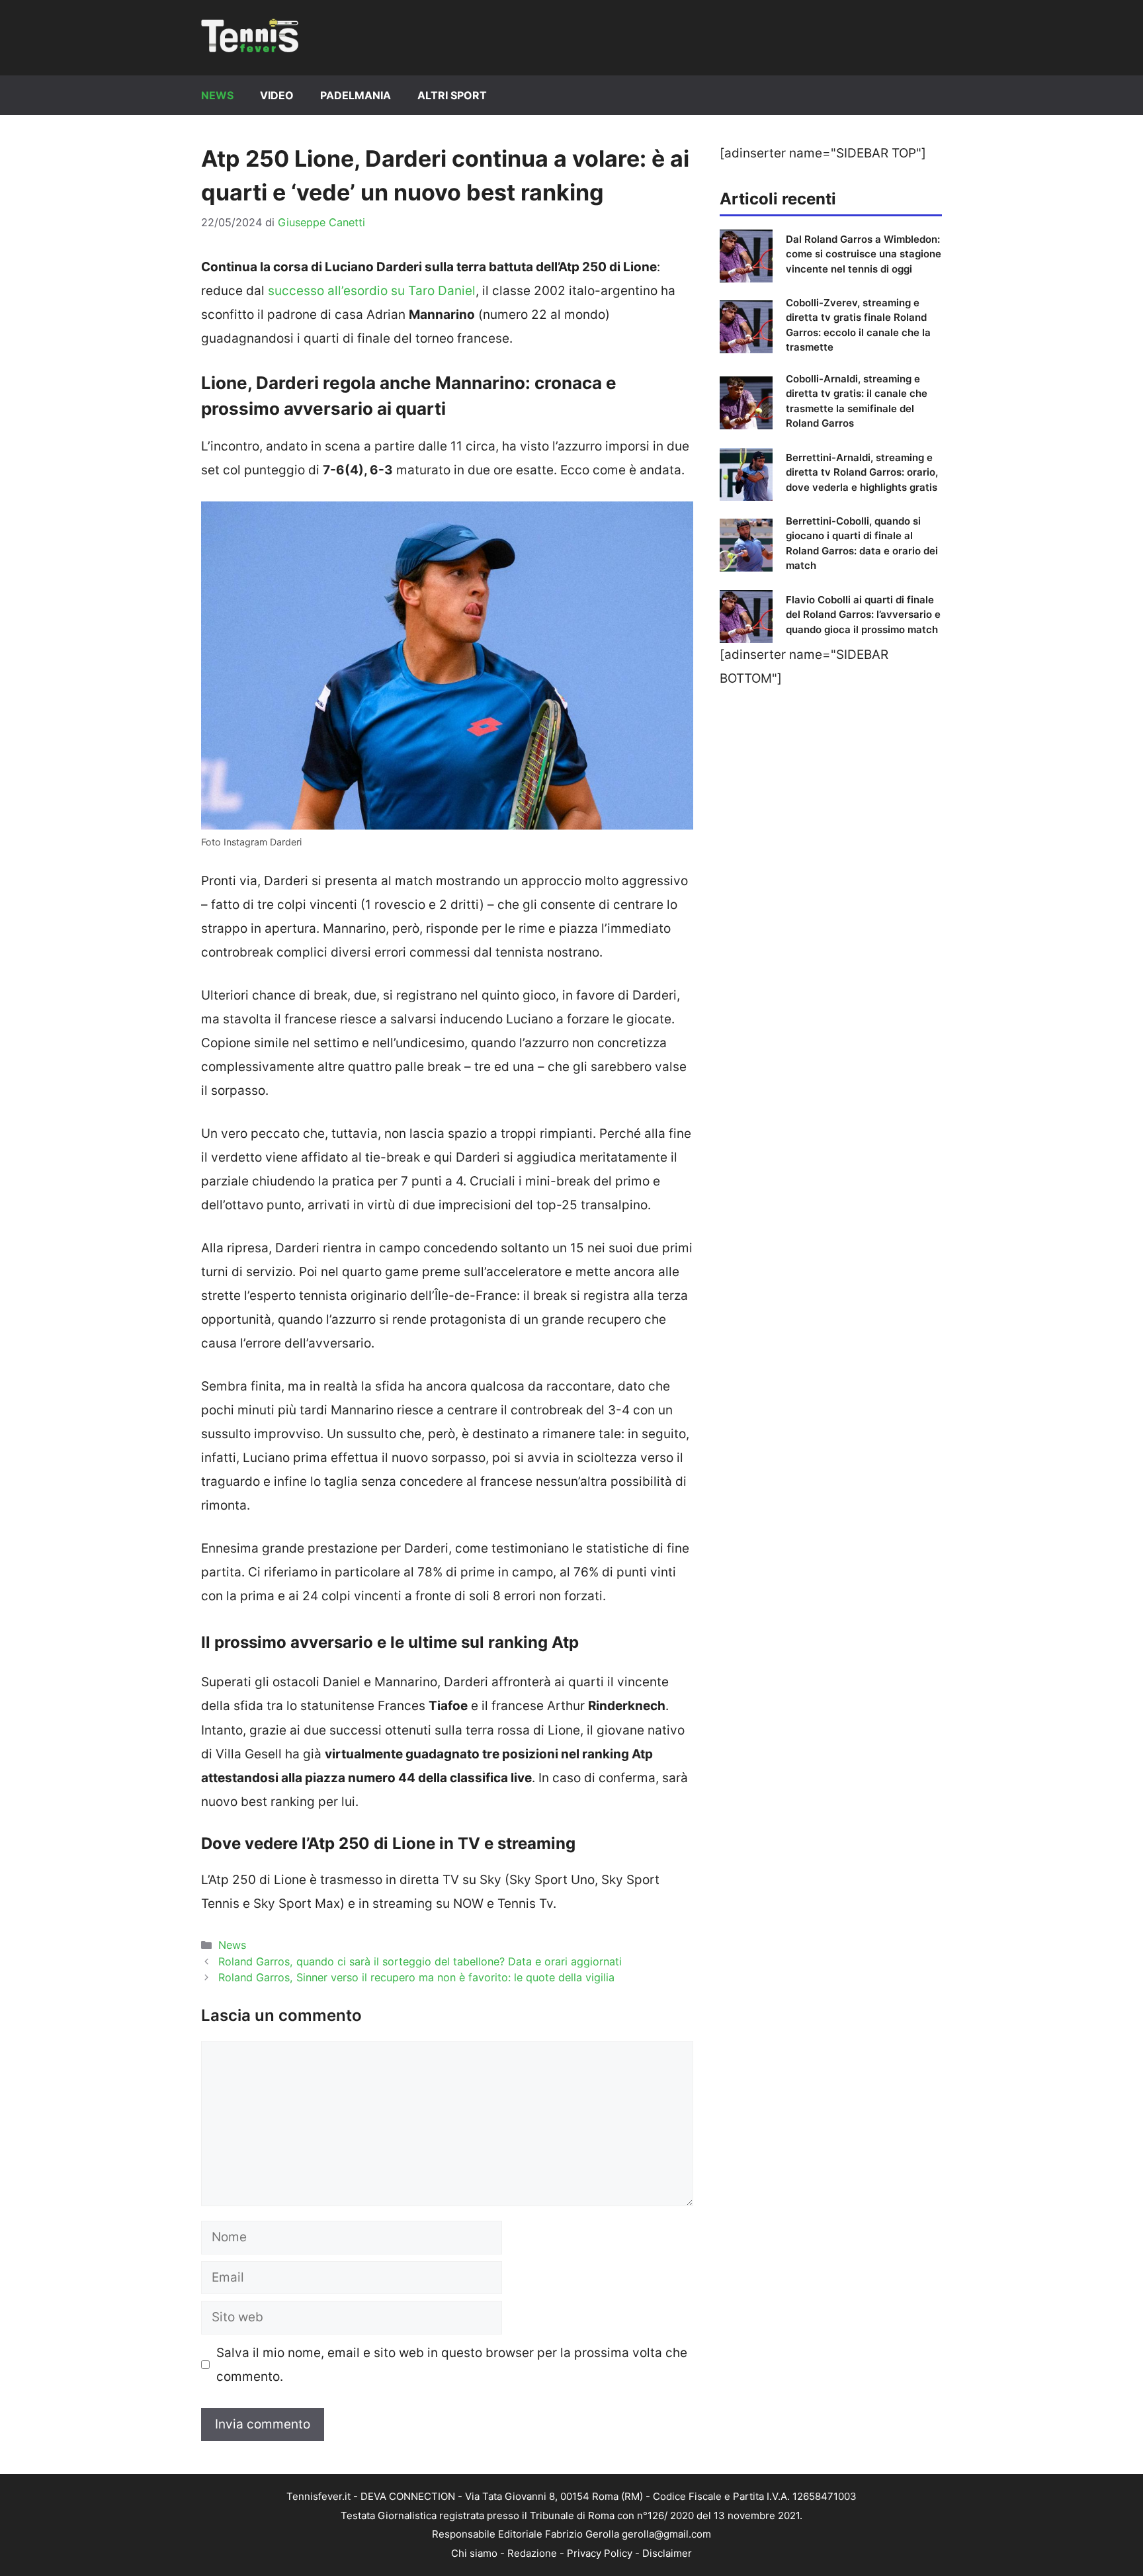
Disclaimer (667, 2553)
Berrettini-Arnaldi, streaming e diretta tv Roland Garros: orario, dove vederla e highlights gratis (862, 472)
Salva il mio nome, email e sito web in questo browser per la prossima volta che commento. (452, 2365)
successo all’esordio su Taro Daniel (372, 291)
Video (277, 95)
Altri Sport (452, 95)
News (217, 95)
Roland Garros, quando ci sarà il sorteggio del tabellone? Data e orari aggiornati (420, 1961)
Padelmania (356, 95)
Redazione (532, 2553)
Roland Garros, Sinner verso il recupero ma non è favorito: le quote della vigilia (416, 1977)
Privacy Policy (600, 2553)
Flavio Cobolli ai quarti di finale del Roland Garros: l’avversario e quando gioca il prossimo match (863, 615)
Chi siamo (474, 2553)
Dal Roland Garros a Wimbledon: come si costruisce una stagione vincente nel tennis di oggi (864, 254)
